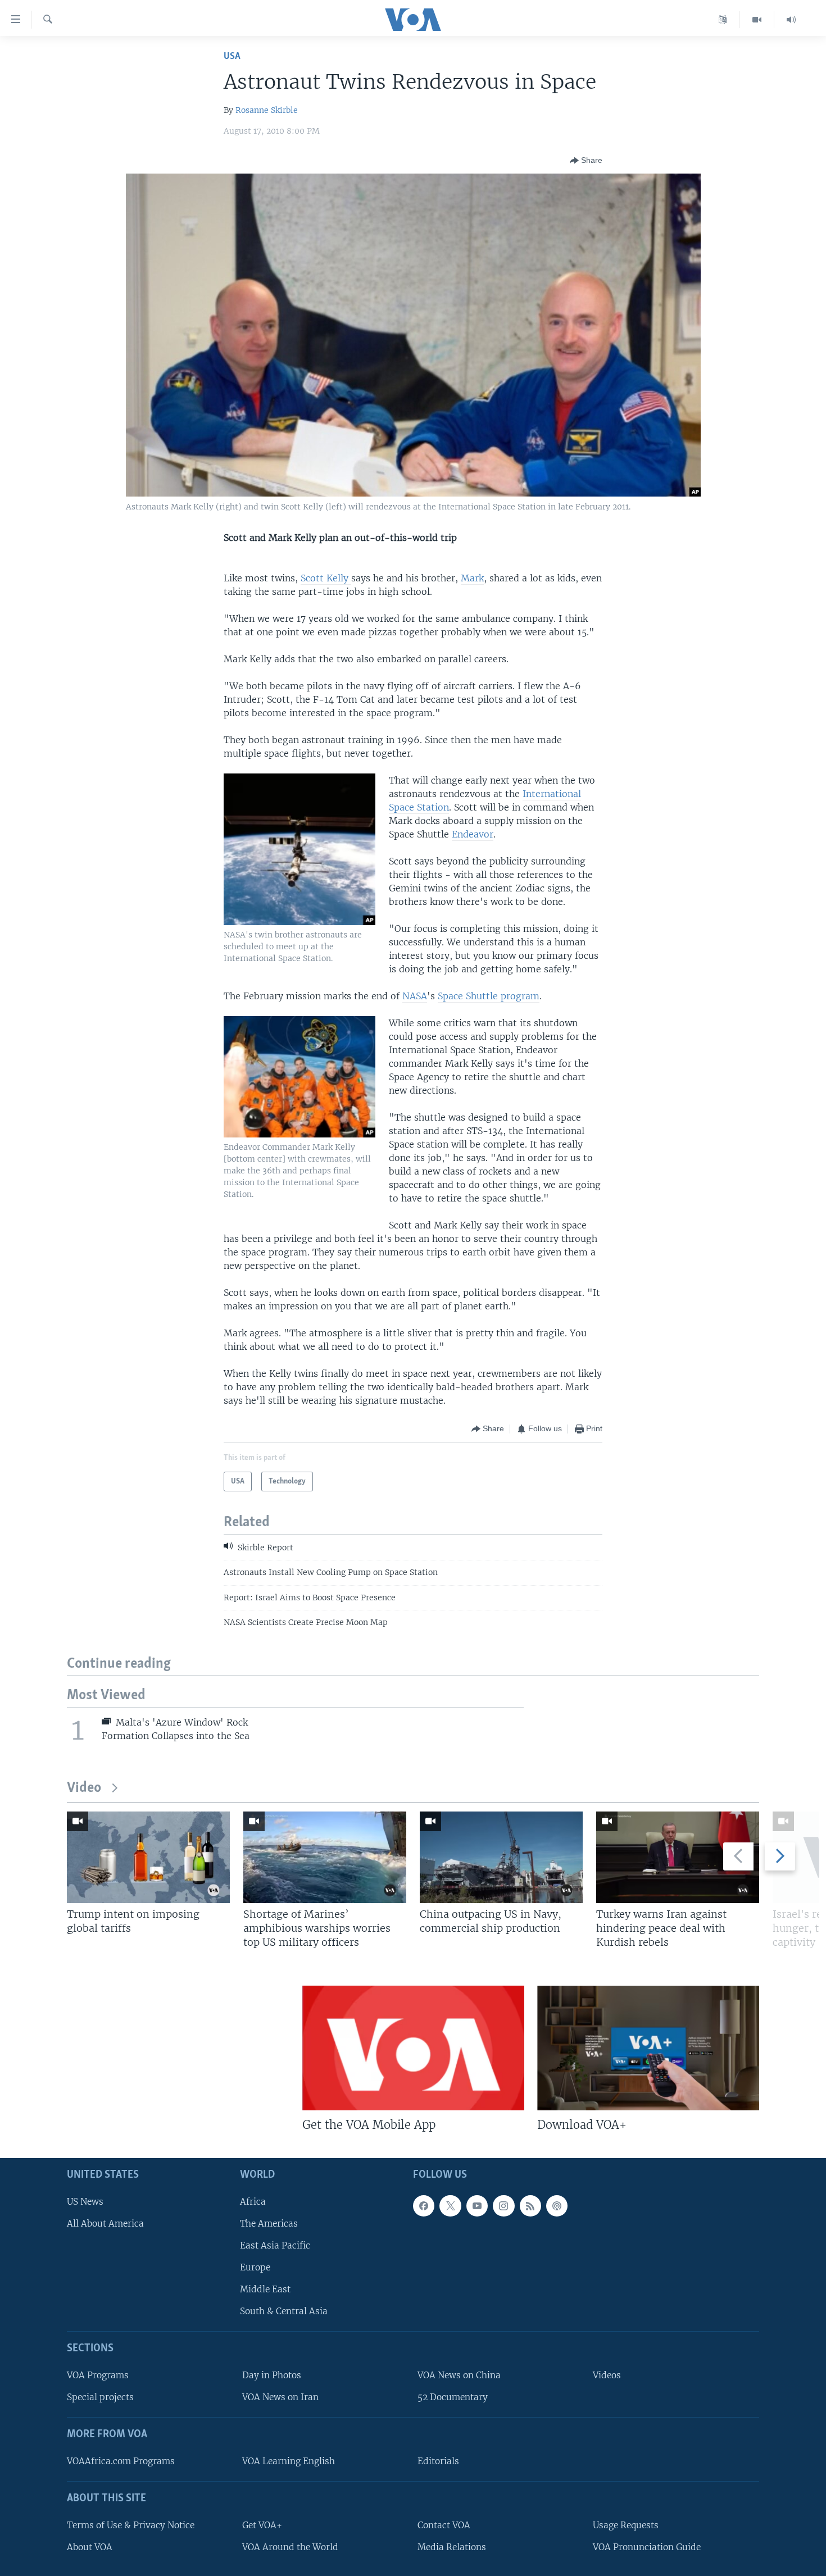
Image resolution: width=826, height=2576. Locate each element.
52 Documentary (453, 2397)
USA (232, 56)
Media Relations (452, 2547)
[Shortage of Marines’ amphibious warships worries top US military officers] (325, 1857)
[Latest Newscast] (791, 20)
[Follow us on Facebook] (424, 2205)
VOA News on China (459, 2375)
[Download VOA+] (648, 2048)
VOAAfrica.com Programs (121, 2461)
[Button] (586, 161)
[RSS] (530, 2205)
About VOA (90, 2547)
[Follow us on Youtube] (477, 2205)
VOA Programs (98, 2375)
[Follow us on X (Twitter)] (450, 2205)
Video (84, 1788)
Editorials (438, 2461)
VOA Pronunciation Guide (647, 2547)
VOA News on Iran (280, 2397)
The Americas (269, 2223)
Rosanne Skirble (267, 110)
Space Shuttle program (489, 996)
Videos (607, 2375)
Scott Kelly (326, 578)
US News (85, 2201)
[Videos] (757, 20)
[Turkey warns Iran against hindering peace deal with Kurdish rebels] (678, 1857)
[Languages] (723, 20)
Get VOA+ (262, 2525)
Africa (253, 2201)
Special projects (100, 2397)
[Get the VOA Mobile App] (413, 2048)
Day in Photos (272, 2375)
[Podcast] (557, 2205)
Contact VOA (444, 2525)
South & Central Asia (284, 2311)
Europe (255, 2267)
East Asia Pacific (275, 2245)
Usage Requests (626, 2525)
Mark (472, 578)
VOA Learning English (289, 2461)
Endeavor (473, 834)
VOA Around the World (290, 2547)
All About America (105, 2223)
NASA (415, 996)
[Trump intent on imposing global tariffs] (148, 1857)
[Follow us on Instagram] (503, 2205)
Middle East (265, 2289)
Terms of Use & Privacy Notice (131, 2525)
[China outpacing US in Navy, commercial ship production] (501, 1857)
